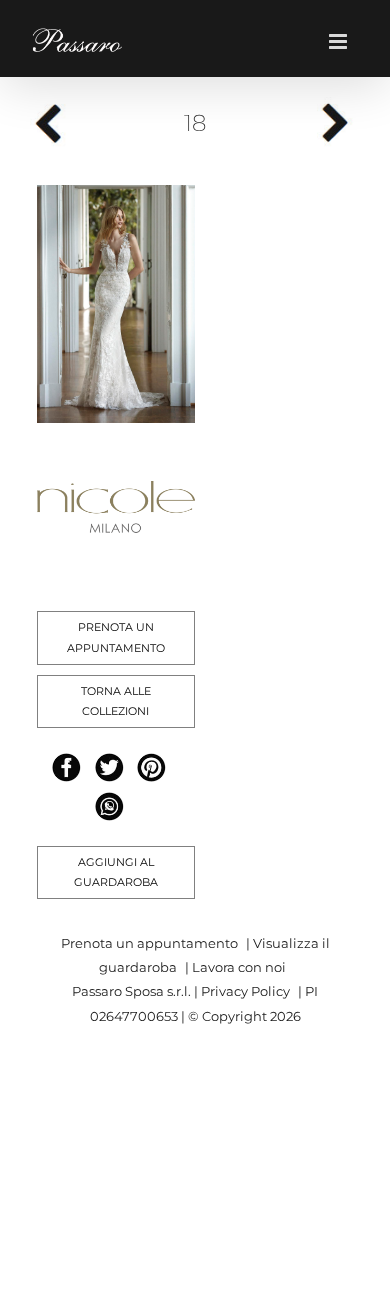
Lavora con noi (239, 967)
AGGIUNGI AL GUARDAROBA (116, 872)
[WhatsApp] (109, 806)
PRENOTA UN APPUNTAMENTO (116, 637)
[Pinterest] (151, 767)
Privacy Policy (245, 991)
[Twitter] (109, 767)
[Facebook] (66, 767)
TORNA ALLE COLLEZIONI (116, 701)
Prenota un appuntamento (149, 943)
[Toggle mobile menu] (344, 41)
